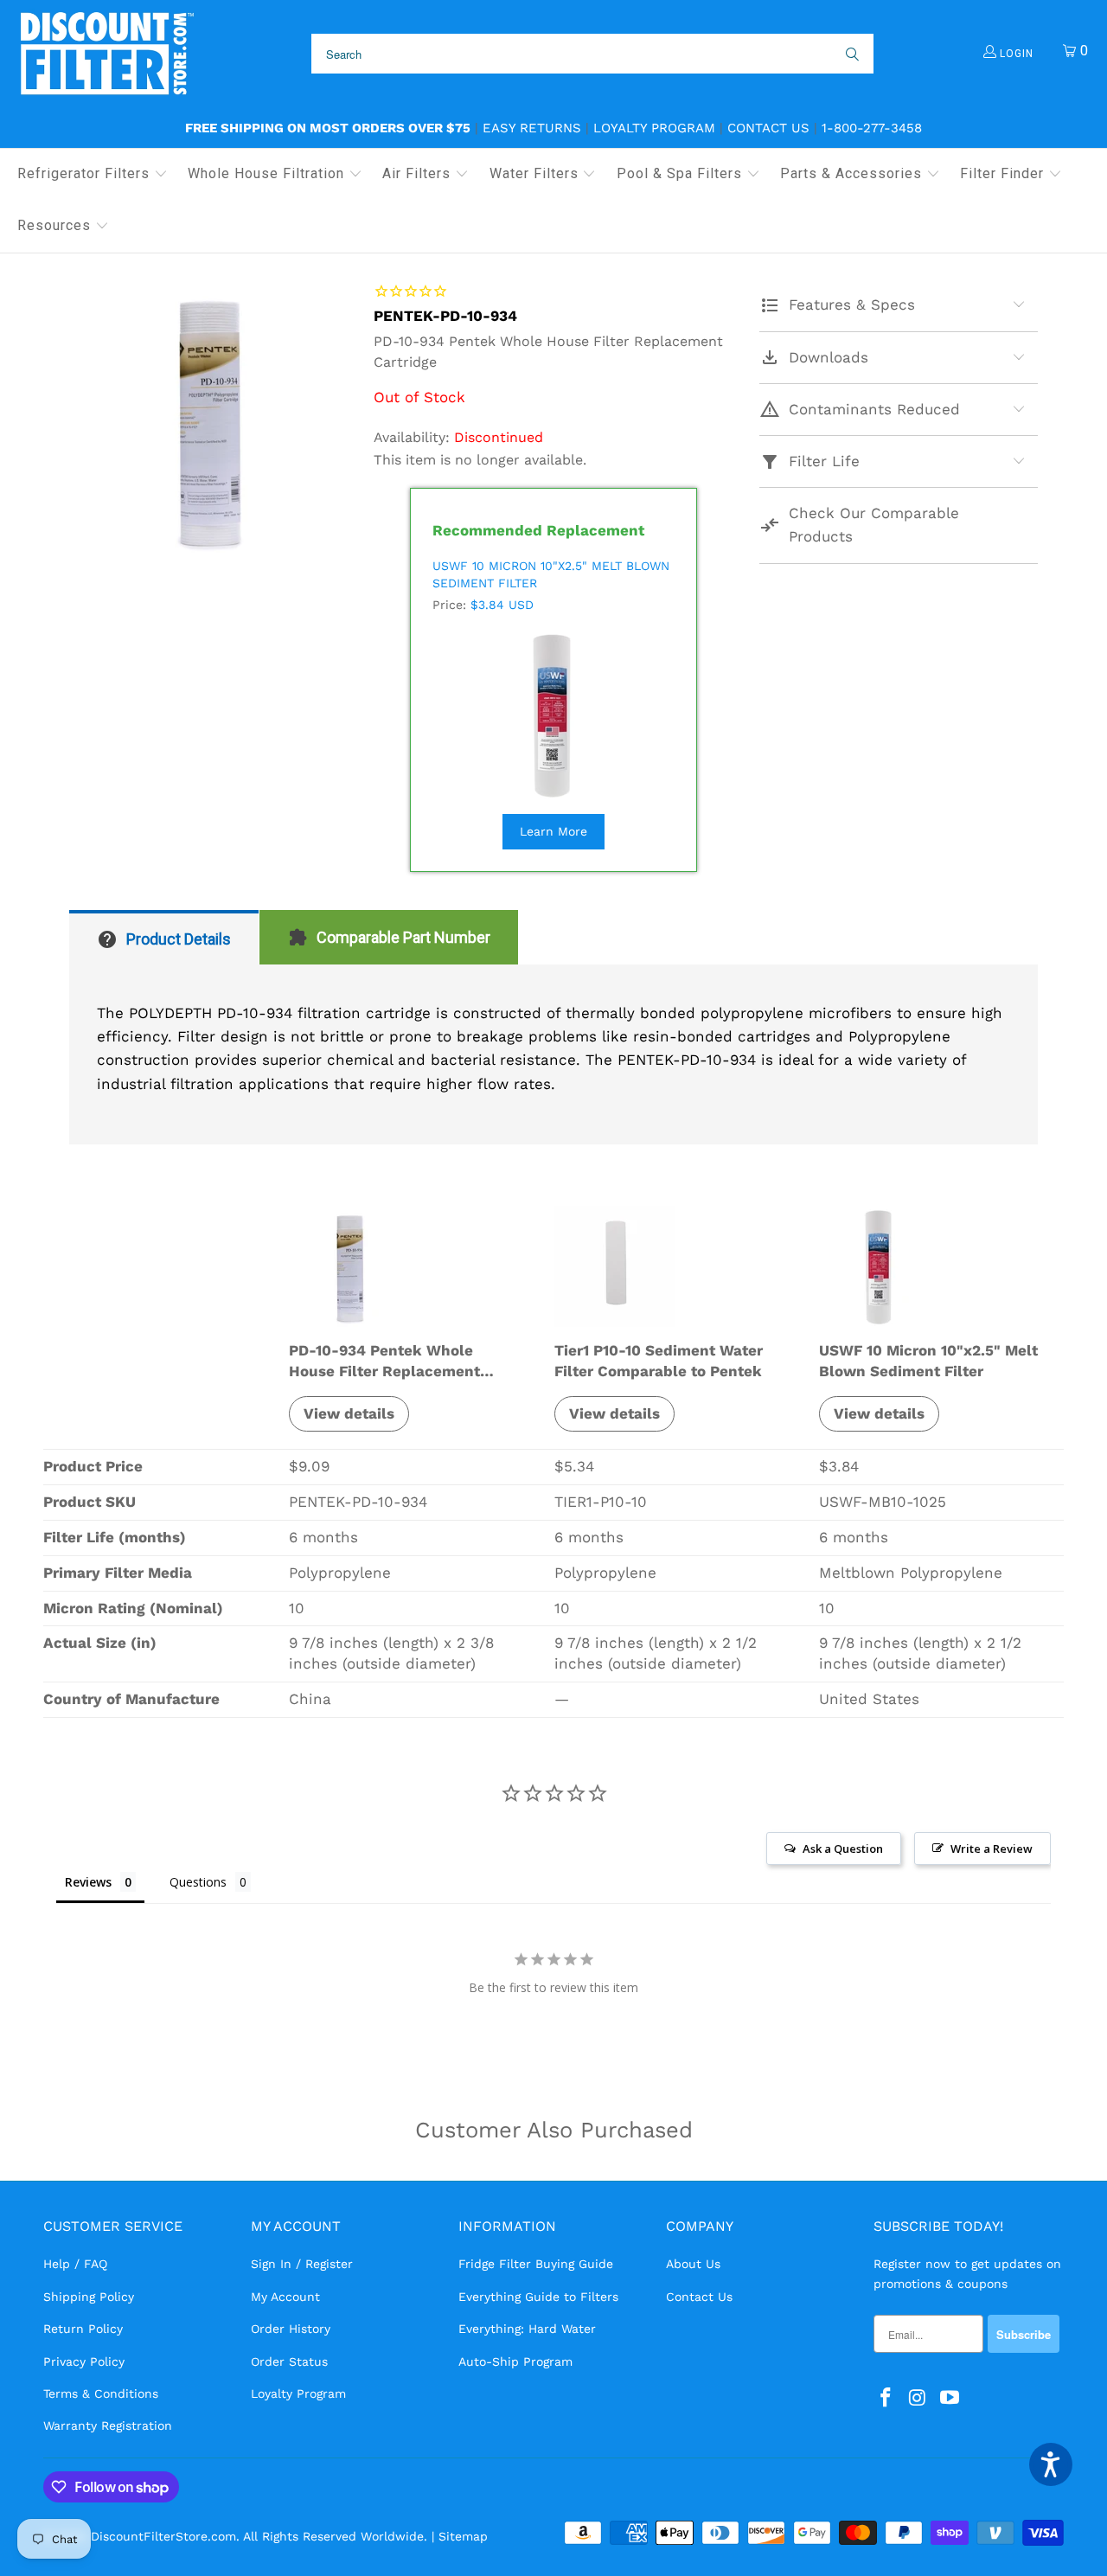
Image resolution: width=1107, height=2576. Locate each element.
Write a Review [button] (992, 1849)
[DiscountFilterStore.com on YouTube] (950, 2399)
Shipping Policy (89, 2297)
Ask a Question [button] (843, 1849)
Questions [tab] (198, 1882)
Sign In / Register (302, 2264)
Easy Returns (532, 128)
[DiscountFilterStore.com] (106, 54)
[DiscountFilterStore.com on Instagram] (918, 2399)
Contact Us (768, 128)
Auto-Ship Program (515, 2361)
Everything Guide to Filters (538, 2297)
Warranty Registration (108, 2425)
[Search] (851, 54)
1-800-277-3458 (872, 128)
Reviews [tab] (88, 1882)
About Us (693, 2264)
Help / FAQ (75, 2264)
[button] (93, 175)
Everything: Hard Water (527, 2329)
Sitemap (463, 2536)
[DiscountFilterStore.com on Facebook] (886, 2399)
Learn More (553, 831)
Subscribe (1024, 2334)
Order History (291, 2329)
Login (1015, 54)
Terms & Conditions (101, 2393)
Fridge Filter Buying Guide (536, 2264)
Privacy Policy (84, 2361)
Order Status (289, 2361)
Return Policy (83, 2329)
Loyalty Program (654, 128)
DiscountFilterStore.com (163, 2536)
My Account (285, 2297)
